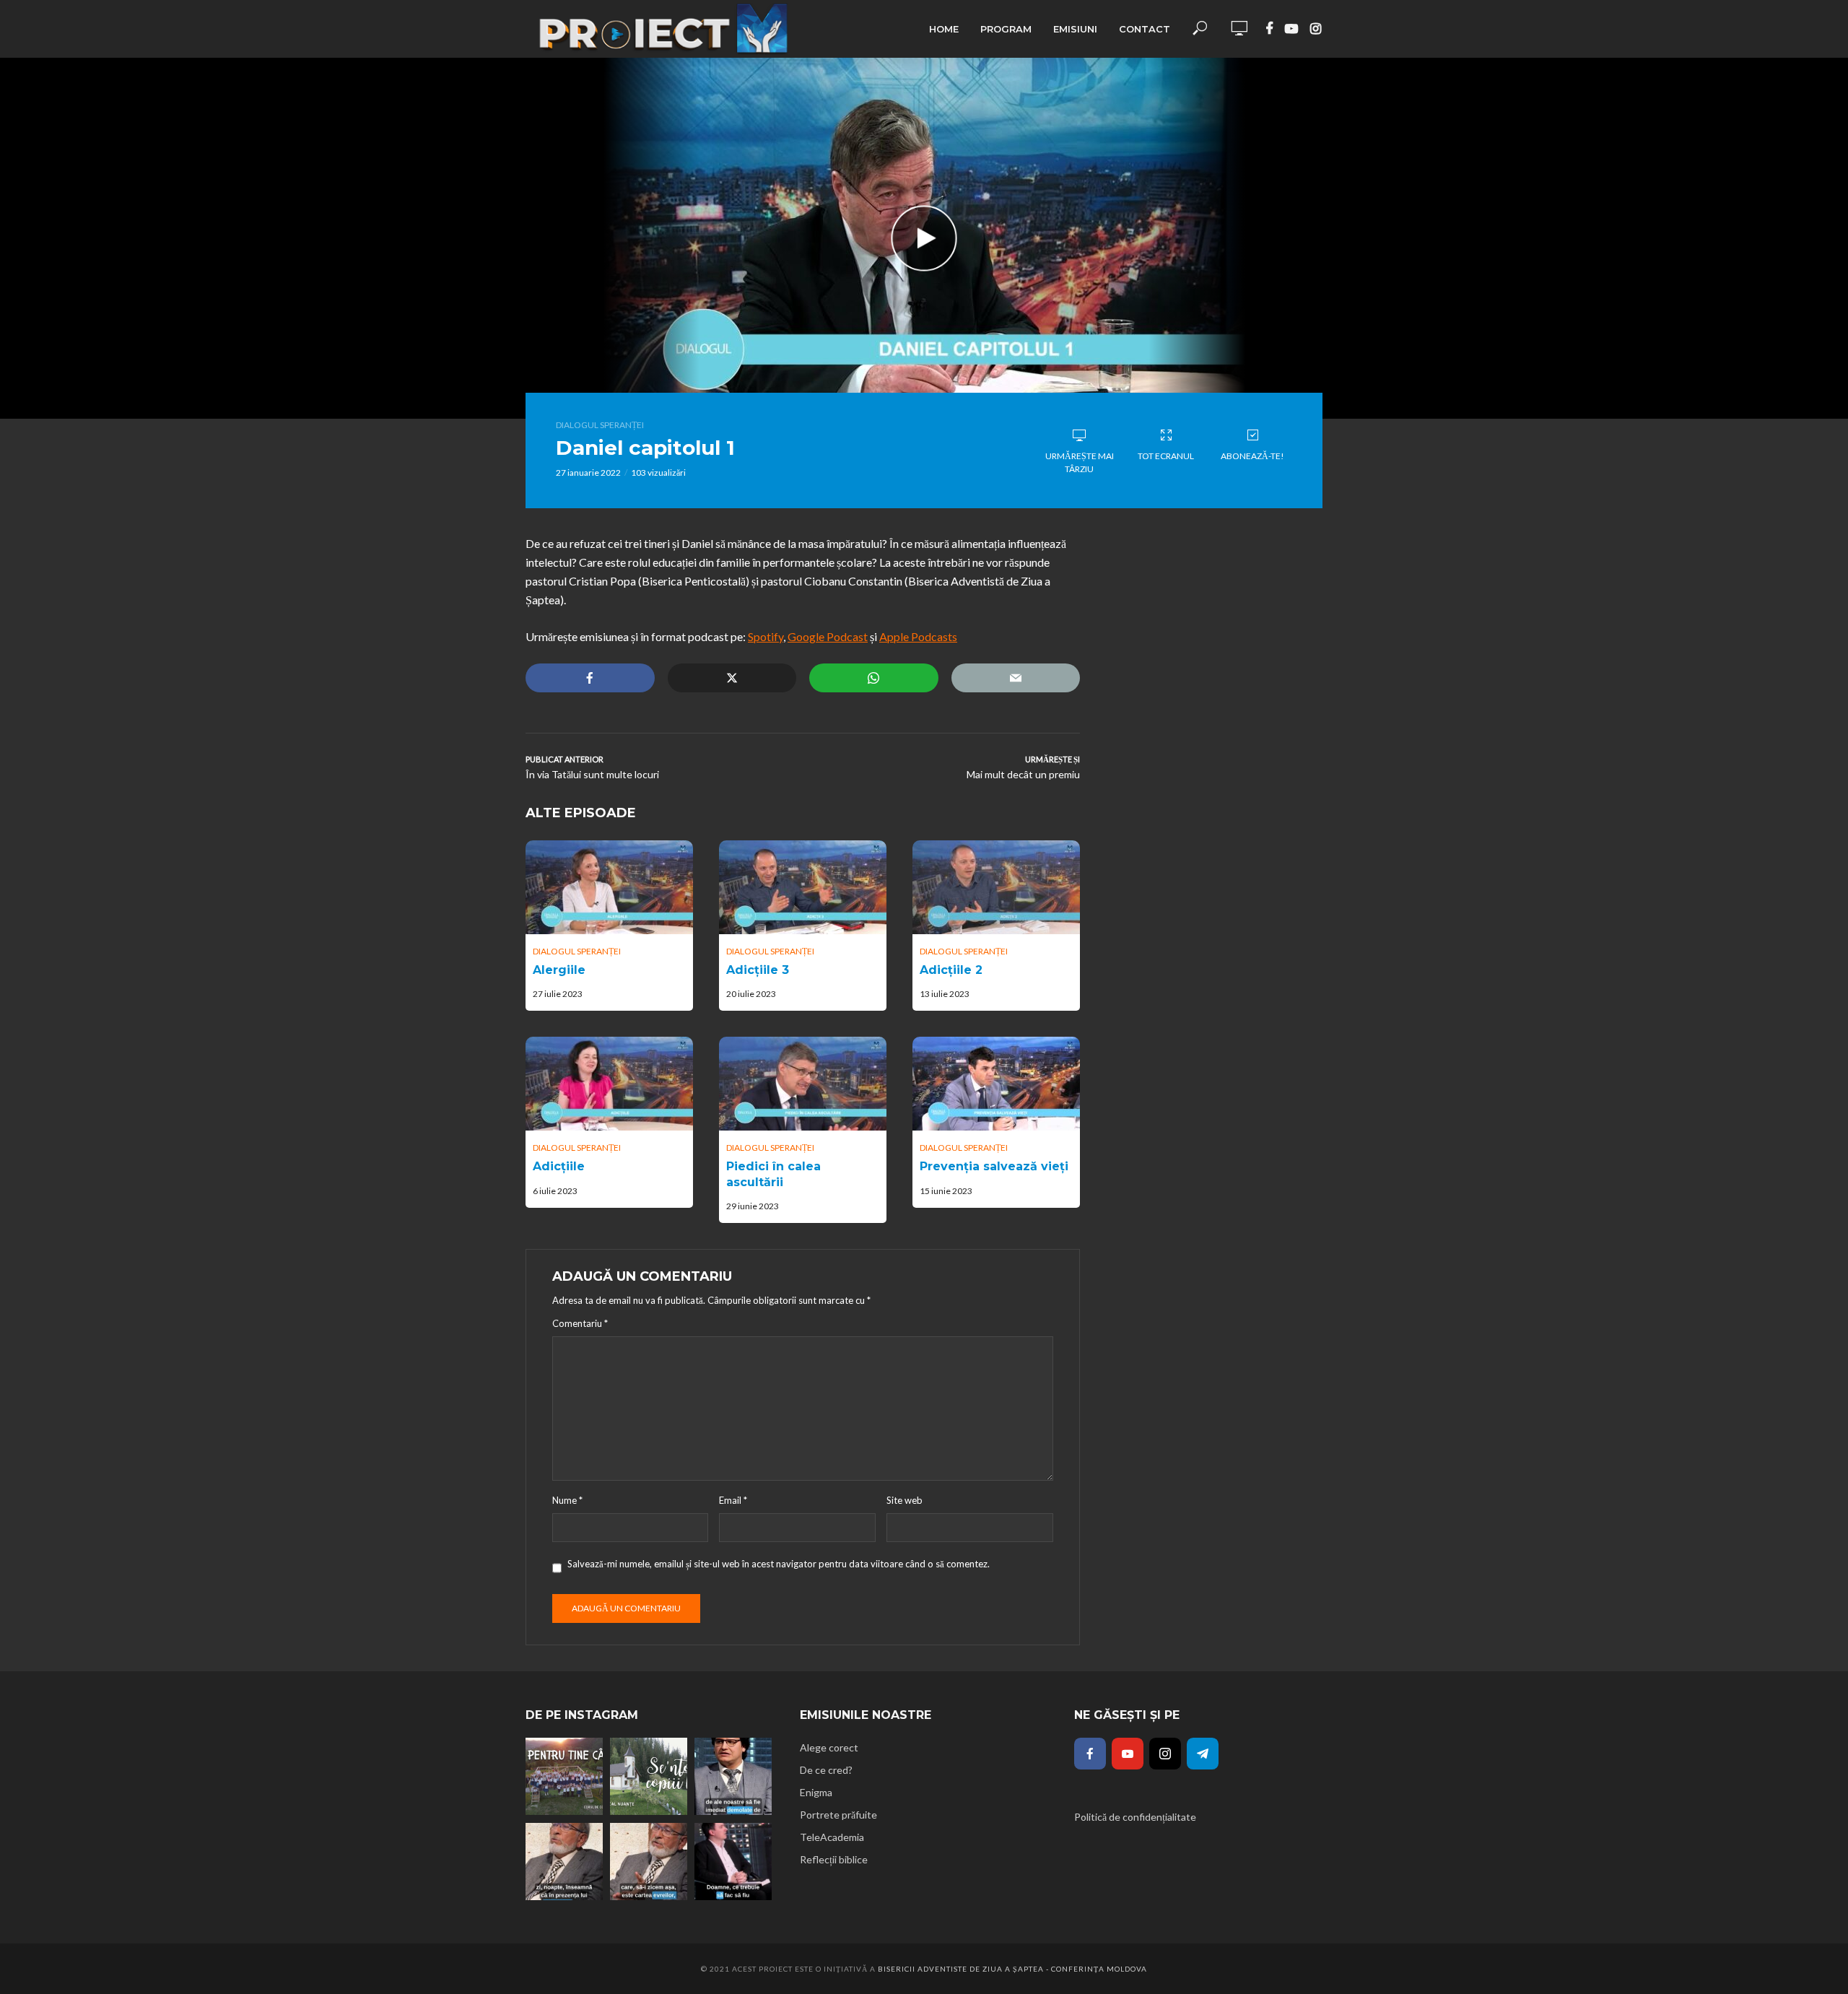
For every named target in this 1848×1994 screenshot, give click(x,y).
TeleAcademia (832, 1837)
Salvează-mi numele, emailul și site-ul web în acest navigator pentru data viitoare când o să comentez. (779, 1564)
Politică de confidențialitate (1135, 1817)
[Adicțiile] (609, 1084)
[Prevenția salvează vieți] (996, 1084)
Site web (905, 1500)
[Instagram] (1165, 1754)
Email (733, 1500)
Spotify (766, 636)
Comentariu (580, 1323)
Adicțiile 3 (758, 970)
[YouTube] (1128, 1754)
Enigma (816, 1792)
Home (944, 29)
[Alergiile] (609, 887)
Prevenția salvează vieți (994, 1166)
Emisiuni (1075, 29)
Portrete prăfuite (838, 1815)
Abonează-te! (1252, 456)
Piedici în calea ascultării (773, 1174)
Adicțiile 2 (951, 970)
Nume (567, 1500)
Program (1006, 29)
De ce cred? (826, 1770)
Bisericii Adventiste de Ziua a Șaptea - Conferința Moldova (1012, 1969)
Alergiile (559, 970)
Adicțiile (559, 1166)
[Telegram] (1203, 1754)
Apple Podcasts (918, 636)
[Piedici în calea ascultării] (803, 1084)
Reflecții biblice (834, 1859)
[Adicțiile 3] (803, 887)
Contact (1145, 29)
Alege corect (829, 1747)
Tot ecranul (1166, 456)
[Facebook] (1090, 1754)
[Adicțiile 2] (996, 887)
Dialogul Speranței (600, 425)
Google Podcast (828, 636)
